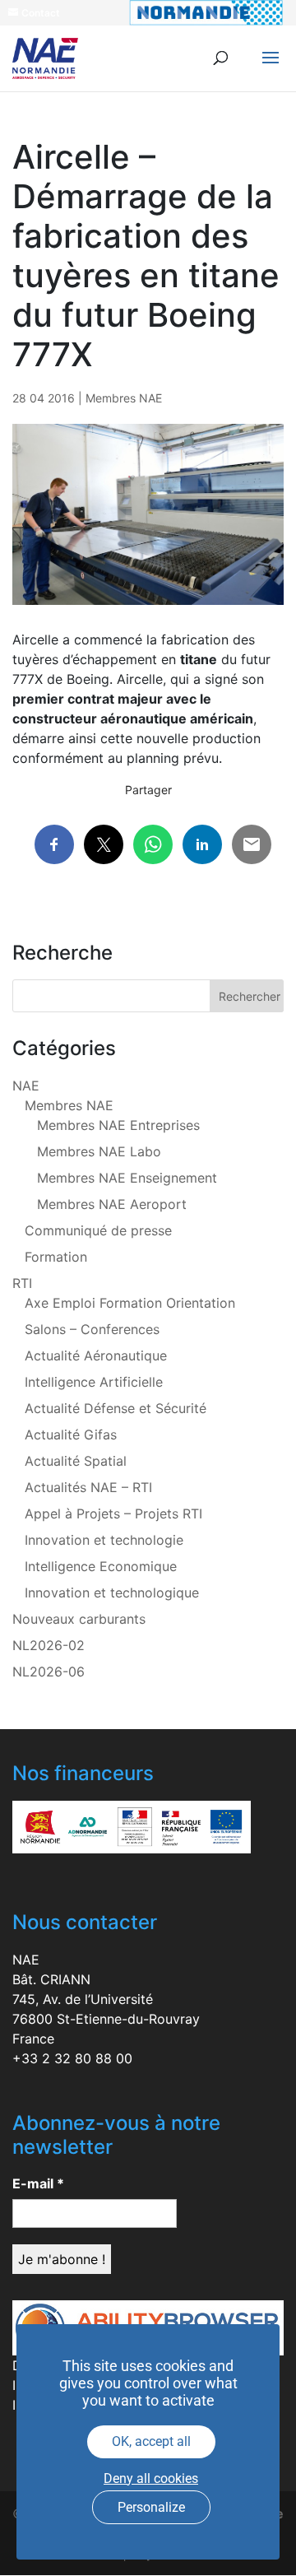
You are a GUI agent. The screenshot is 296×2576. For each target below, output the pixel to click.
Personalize (151, 2507)
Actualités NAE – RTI (88, 1487)
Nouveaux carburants (79, 1619)
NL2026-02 (49, 1645)
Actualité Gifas (71, 1434)
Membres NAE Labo (99, 1151)
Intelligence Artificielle (94, 1382)
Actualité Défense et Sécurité (116, 1408)
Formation (56, 1257)
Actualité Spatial (76, 1461)
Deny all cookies (151, 2478)
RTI (22, 1283)
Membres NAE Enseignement (127, 1178)
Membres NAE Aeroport (112, 1204)
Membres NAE (124, 398)
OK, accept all (151, 2441)
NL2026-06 (49, 1672)
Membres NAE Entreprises (118, 1125)
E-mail (38, 2183)
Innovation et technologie (104, 1540)
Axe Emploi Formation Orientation (130, 1303)
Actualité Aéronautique (96, 1355)
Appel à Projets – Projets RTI (113, 1514)
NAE (26, 1086)
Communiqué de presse (98, 1230)
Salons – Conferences (92, 1329)
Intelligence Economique (101, 1566)
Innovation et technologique (112, 1593)
